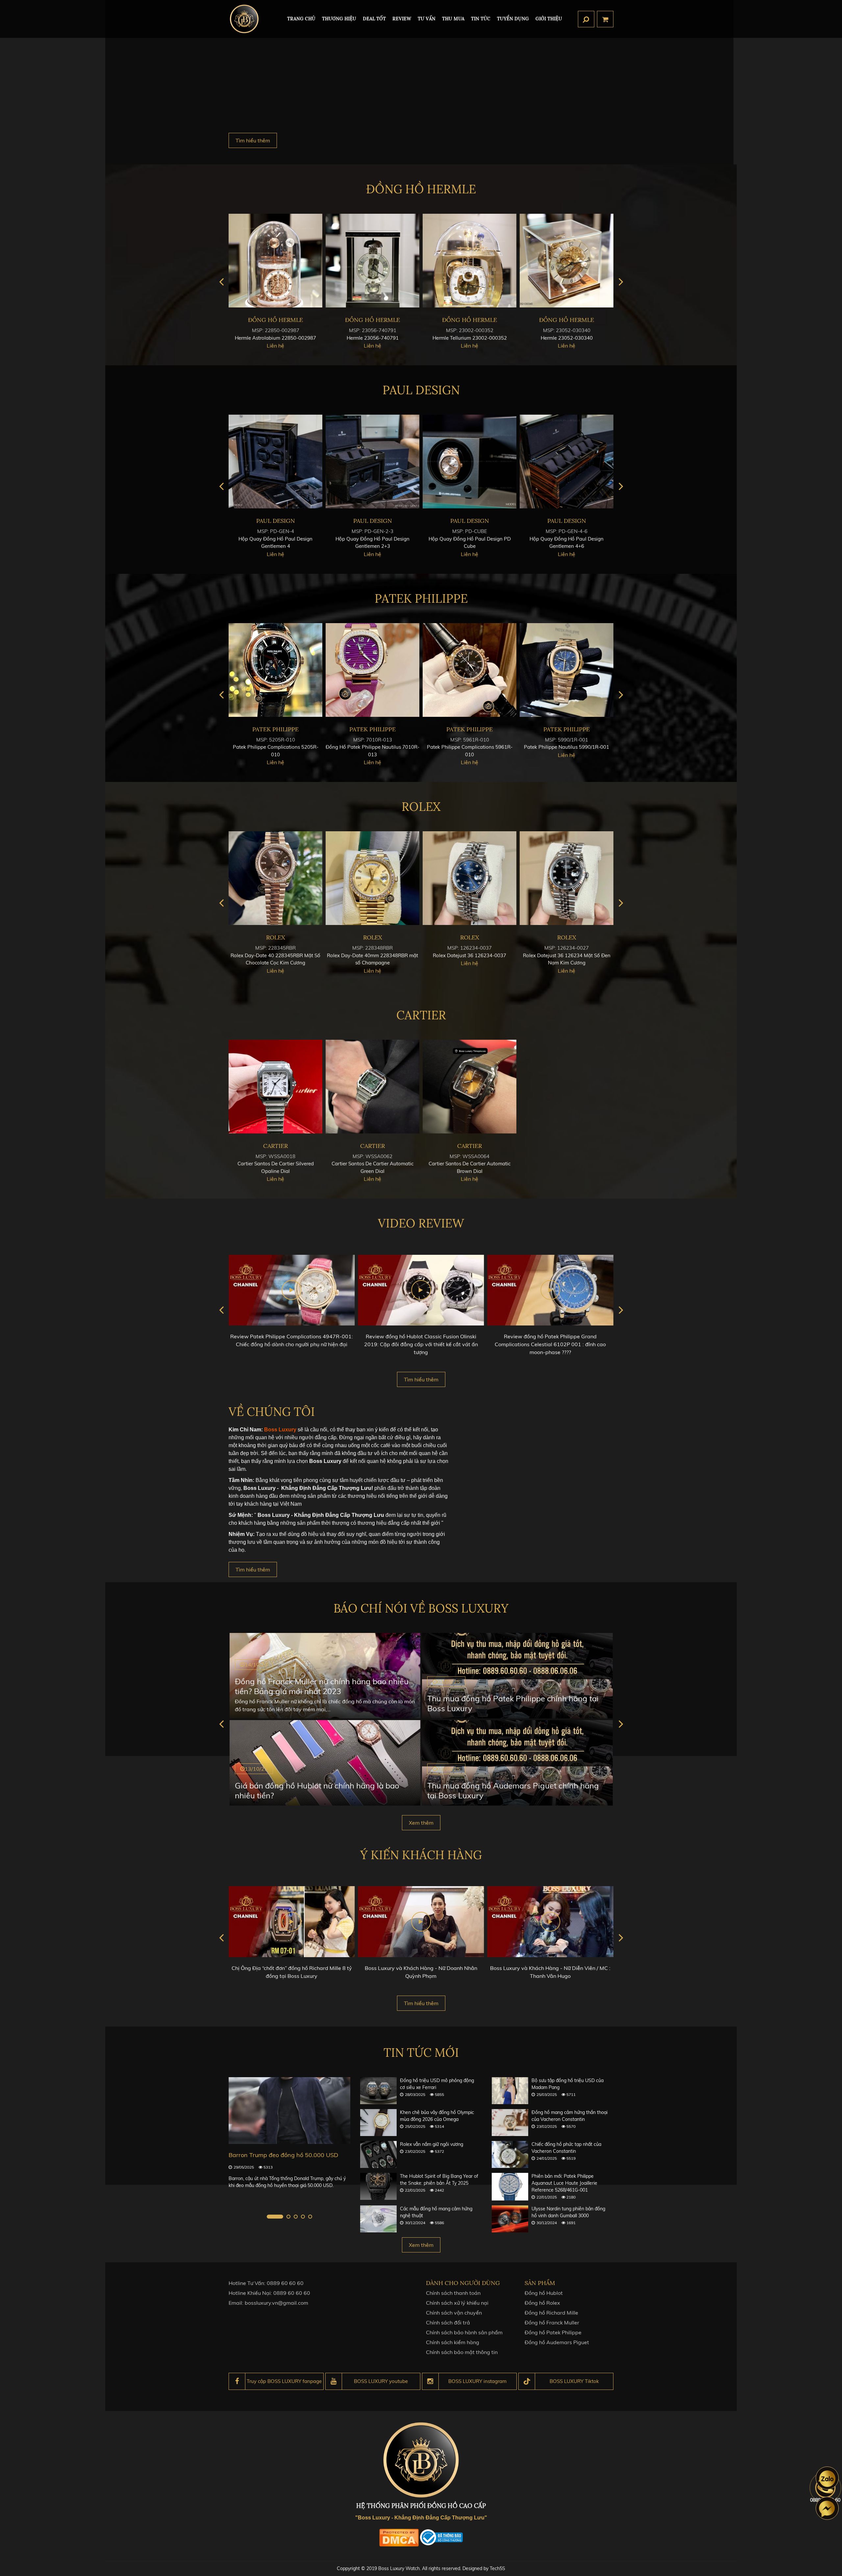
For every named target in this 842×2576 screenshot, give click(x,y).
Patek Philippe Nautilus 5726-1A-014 (373, 747)
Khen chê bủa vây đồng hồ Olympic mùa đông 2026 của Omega (437, 2116)
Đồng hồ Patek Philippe (553, 2332)
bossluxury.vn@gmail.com (276, 2303)
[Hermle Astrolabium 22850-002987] (470, 261)
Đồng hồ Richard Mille (551, 2313)
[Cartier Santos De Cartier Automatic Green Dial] (372, 1087)
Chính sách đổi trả (448, 2322)
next (621, 282)
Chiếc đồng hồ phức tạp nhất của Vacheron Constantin (566, 2148)
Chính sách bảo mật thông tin (462, 2352)
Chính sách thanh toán (453, 2293)
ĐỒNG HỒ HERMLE (421, 189)
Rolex (421, 807)
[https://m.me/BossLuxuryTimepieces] (827, 2508)
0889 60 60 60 (285, 2283)
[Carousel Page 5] (310, 2217)
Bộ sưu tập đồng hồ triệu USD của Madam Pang (568, 2084)
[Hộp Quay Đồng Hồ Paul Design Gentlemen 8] (372, 462)
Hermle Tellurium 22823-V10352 (373, 338)
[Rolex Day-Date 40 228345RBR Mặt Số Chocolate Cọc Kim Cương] (470, 878)
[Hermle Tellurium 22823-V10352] (372, 261)
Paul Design (421, 390)
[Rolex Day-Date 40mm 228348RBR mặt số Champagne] (567, 878)
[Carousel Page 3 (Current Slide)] (289, 2217)
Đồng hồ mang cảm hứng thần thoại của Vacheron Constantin (570, 2116)
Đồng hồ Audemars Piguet (557, 2342)
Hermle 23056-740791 (567, 338)
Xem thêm (421, 1823)
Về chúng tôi (272, 1412)
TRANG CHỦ (301, 19)
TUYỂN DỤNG (513, 19)
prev (221, 282)
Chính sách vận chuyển (454, 2313)
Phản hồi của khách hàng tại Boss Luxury (550, 1968)
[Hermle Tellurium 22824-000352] (275, 261)
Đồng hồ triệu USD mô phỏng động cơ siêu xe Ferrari (437, 2084)
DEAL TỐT (374, 19)
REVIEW (402, 19)
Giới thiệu (549, 19)
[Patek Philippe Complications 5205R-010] (470, 670)
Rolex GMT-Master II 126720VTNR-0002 (276, 955)
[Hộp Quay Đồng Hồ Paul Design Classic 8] (275, 462)
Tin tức (481, 19)
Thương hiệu (339, 19)
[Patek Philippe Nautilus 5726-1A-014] (372, 670)
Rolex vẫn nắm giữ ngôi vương (432, 2144)
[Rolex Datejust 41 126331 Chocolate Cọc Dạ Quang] (372, 878)
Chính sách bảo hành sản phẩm (464, 2332)
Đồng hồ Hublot (544, 2293)
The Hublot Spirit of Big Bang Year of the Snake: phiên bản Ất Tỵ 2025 (439, 2180)
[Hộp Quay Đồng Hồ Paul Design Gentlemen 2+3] (567, 462)
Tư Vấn (427, 19)
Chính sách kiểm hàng (453, 2342)
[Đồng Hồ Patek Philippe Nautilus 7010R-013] (567, 670)
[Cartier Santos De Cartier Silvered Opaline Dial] (275, 1087)
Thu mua (453, 19)
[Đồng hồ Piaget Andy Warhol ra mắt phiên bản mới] (289, 2111)
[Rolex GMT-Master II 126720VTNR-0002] (275, 878)
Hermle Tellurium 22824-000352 (276, 338)
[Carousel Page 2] (276, 2217)
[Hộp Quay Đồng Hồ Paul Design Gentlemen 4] (470, 462)
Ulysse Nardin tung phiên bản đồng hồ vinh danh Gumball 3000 (568, 2212)
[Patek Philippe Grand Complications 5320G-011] (275, 670)
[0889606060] (827, 2478)
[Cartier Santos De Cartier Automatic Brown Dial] (470, 1087)
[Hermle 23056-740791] (567, 261)
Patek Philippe (421, 598)
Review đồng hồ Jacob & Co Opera (550, 1336)
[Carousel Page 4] (303, 2217)
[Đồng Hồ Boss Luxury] (244, 19)
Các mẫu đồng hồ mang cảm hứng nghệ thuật (436, 2212)
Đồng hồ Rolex (542, 2303)
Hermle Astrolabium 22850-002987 (470, 338)
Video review (421, 1223)
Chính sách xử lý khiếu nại (457, 2303)
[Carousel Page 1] (269, 2217)
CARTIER (421, 1015)
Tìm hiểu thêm (253, 140)
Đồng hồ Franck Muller (552, 2322)
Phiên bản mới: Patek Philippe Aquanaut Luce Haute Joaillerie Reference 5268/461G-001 (564, 2183)
